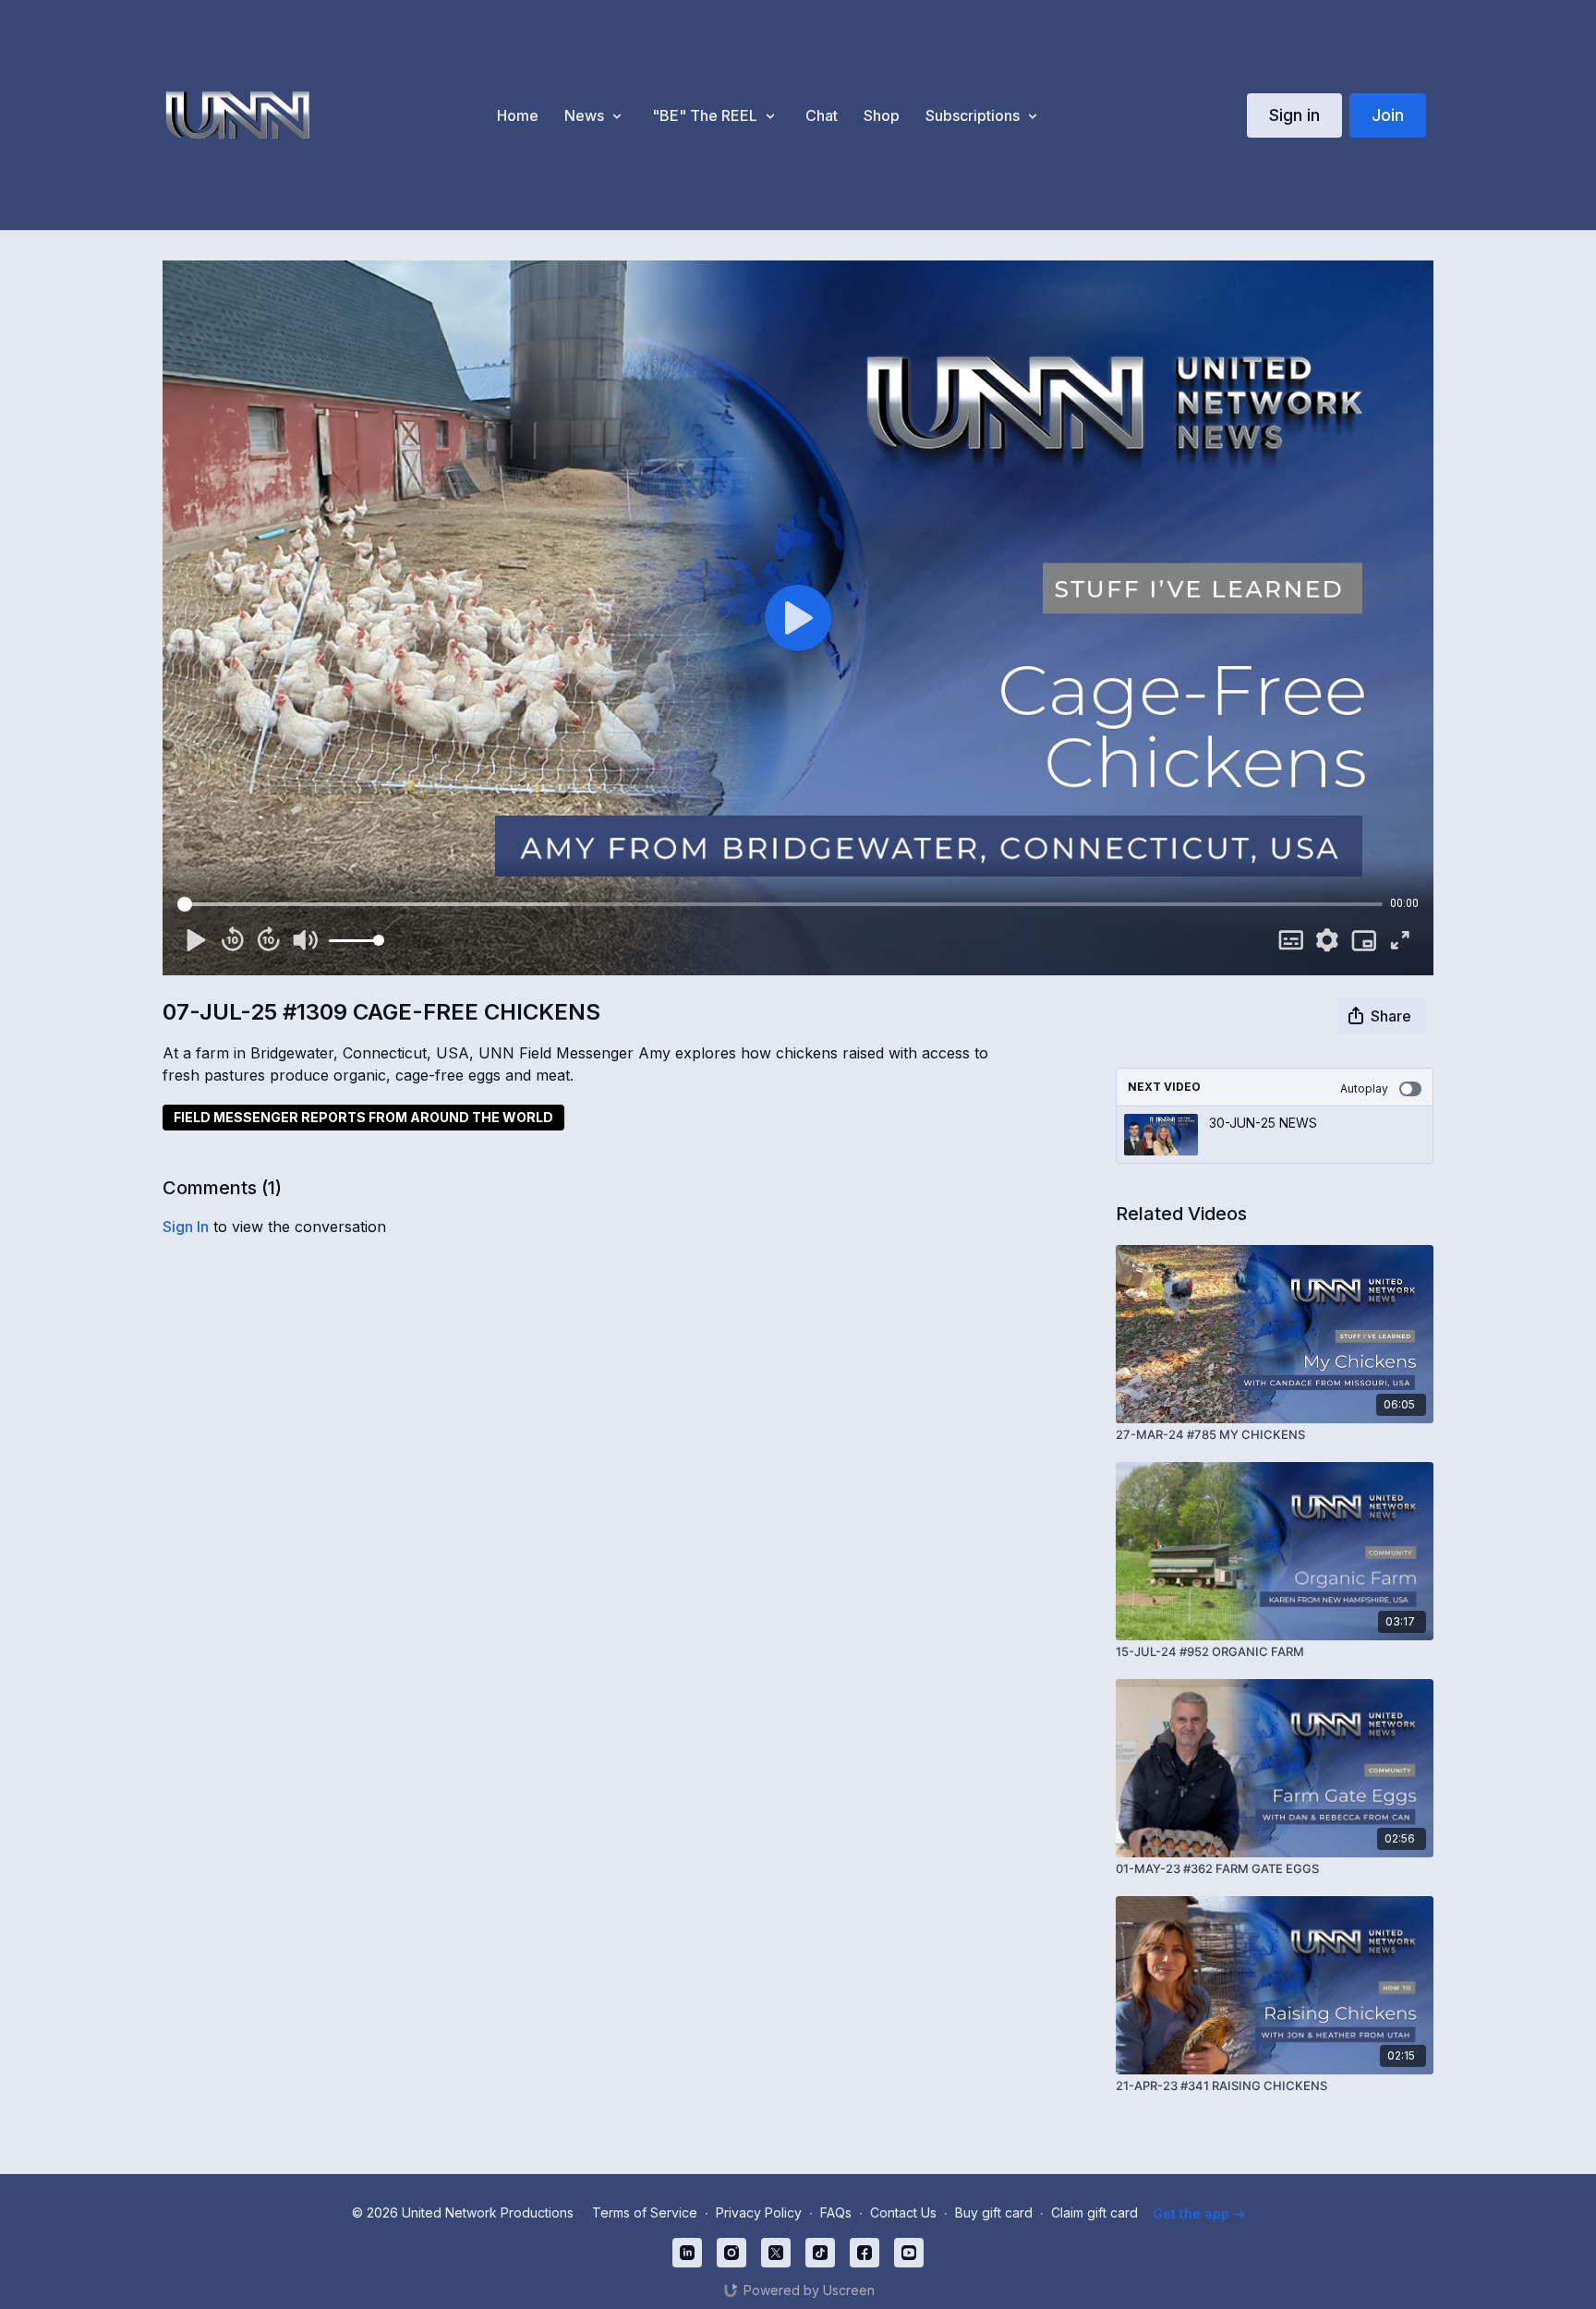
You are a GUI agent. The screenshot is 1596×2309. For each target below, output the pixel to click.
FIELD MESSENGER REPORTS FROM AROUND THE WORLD (363, 1117)
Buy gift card (994, 2212)
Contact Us (903, 2212)
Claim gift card (1094, 2212)
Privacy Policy (759, 2212)
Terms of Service (645, 2212)
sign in (186, 1227)
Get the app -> (1199, 2213)
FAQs (836, 2212)
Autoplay (1364, 1088)
